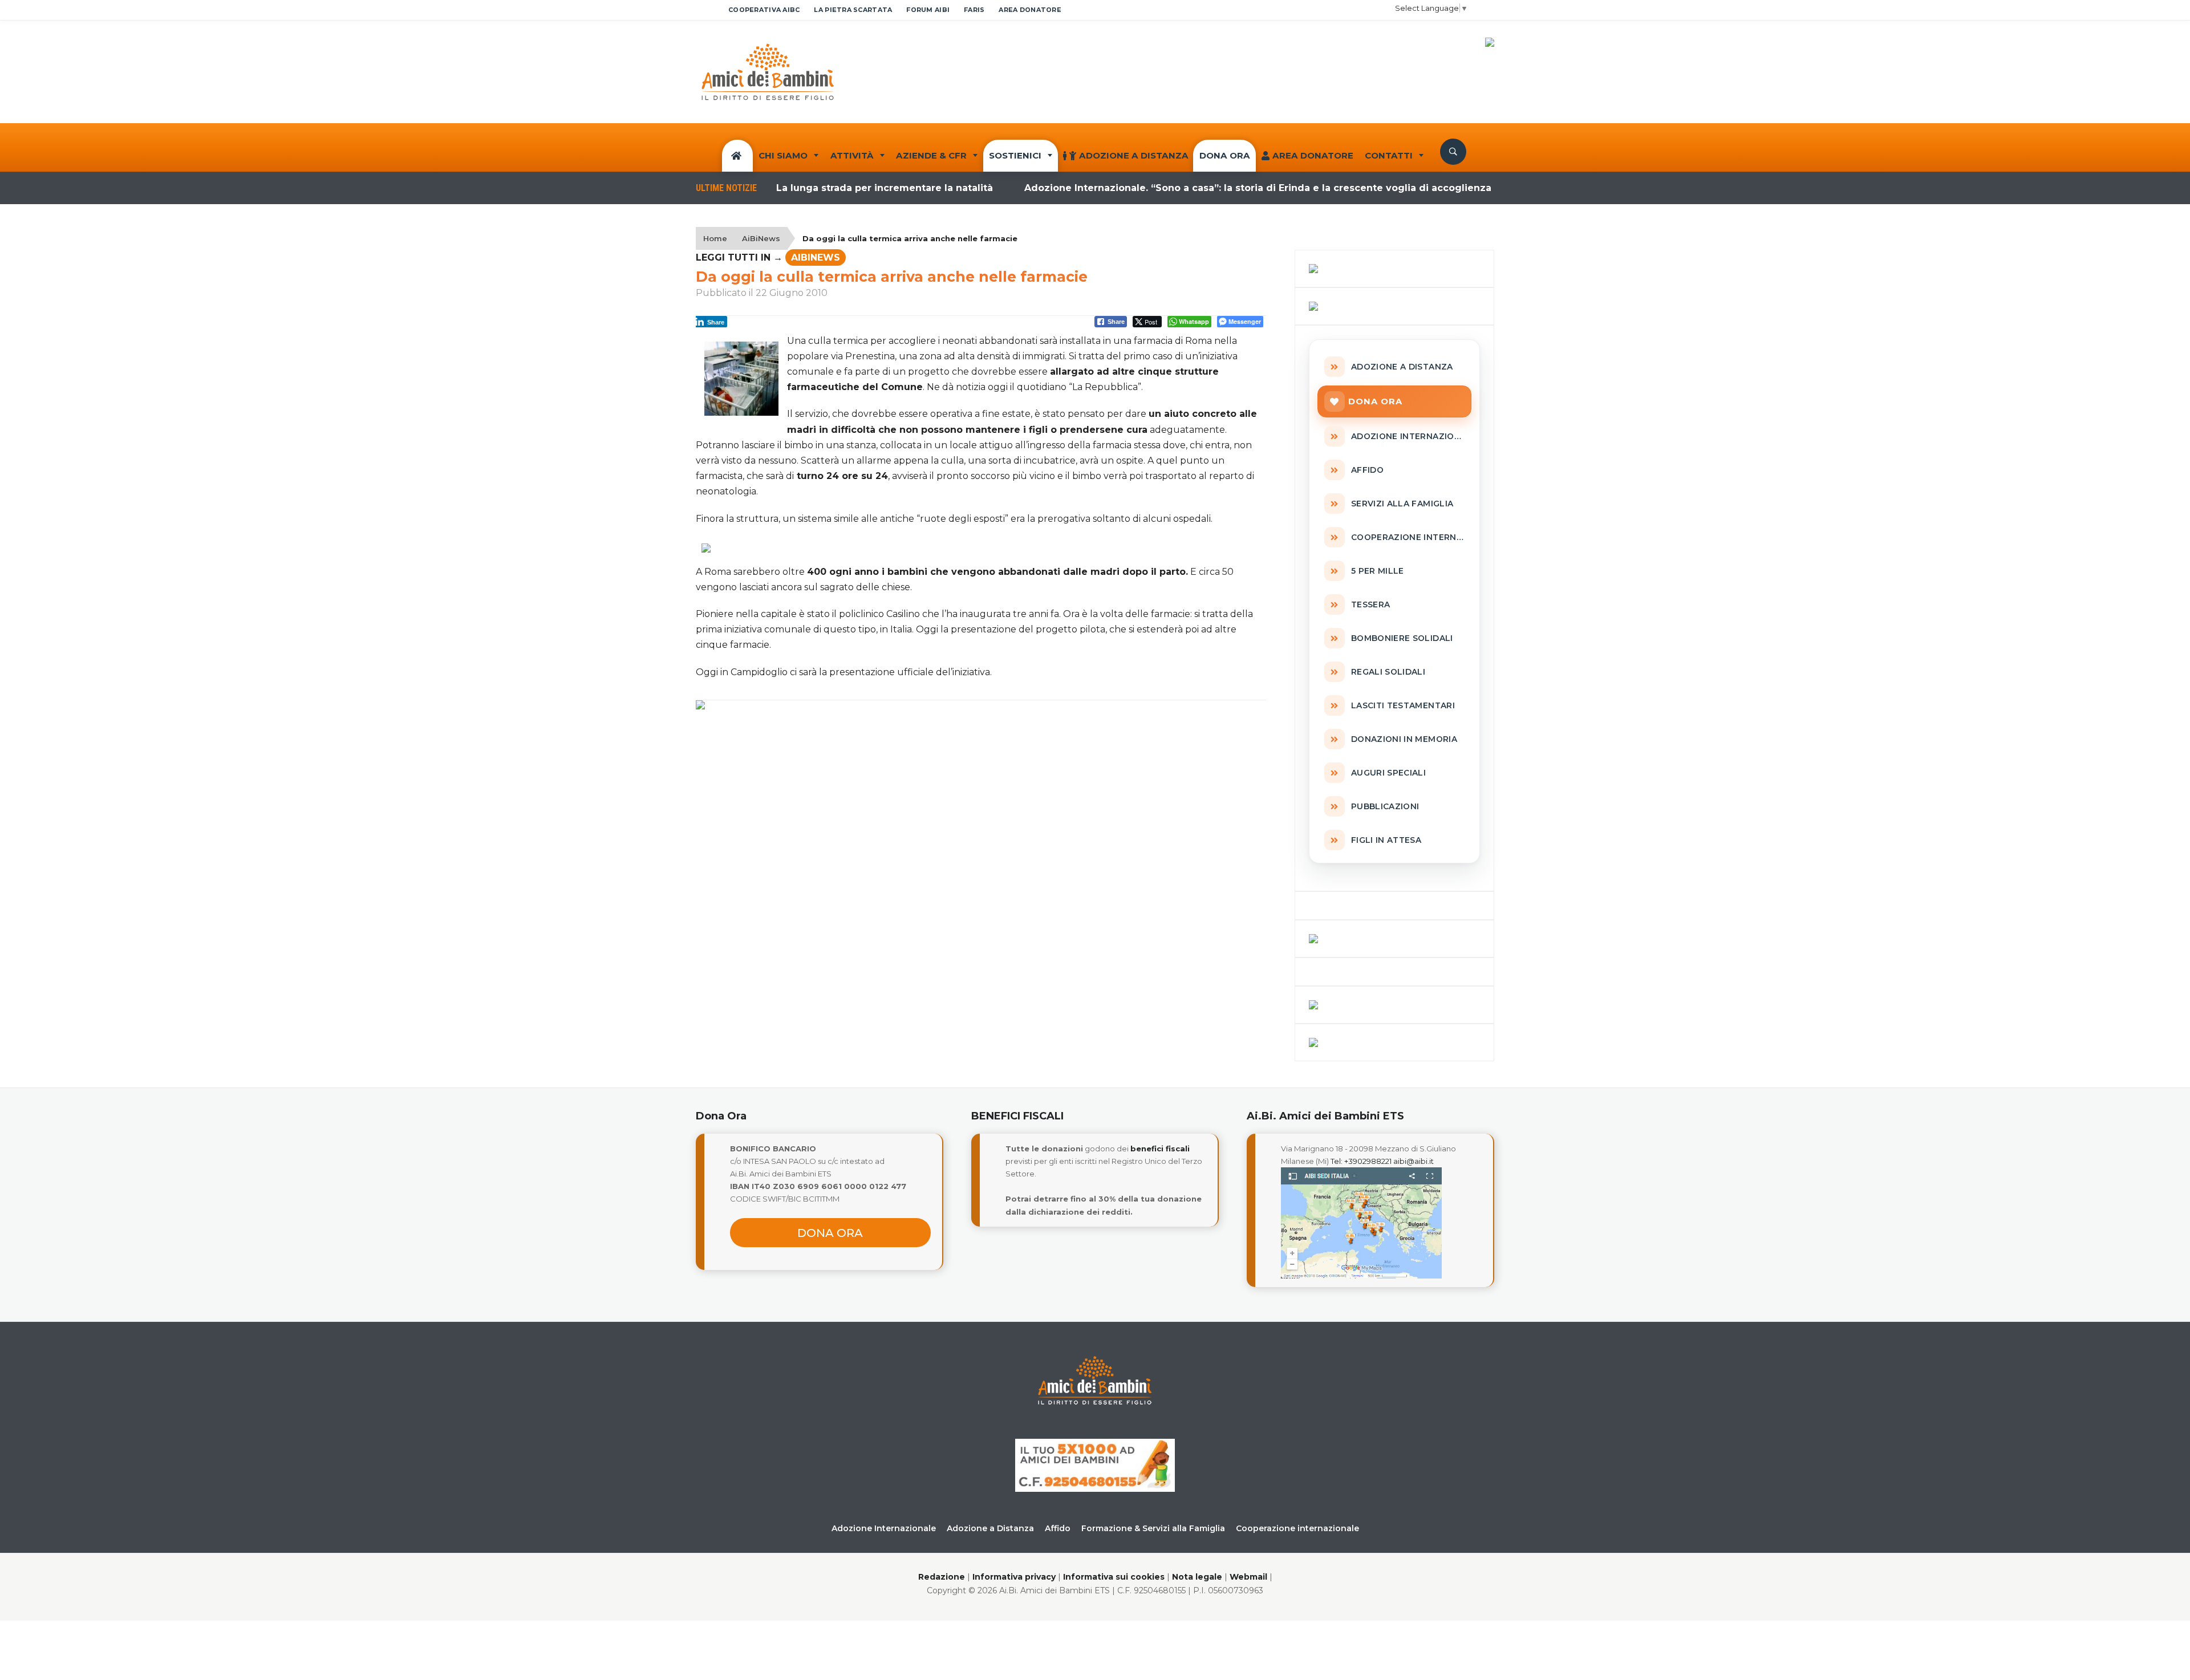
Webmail (1248, 1577)
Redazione (942, 1577)
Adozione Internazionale (884, 1528)
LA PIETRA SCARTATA (853, 10)
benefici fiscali (1160, 1149)
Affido (1058, 1528)
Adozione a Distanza (1134, 155)
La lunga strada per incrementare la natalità (830, 188)
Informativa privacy (1014, 1577)
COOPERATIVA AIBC (764, 10)
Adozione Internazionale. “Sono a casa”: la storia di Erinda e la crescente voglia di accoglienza (1204, 188)
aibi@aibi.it (1414, 1161)
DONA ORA (1225, 155)
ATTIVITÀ (852, 155)
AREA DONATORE (1030, 10)
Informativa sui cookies (1114, 1577)
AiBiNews (761, 238)
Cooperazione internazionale (1297, 1528)
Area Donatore (1313, 155)
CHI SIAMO (783, 155)
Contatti (1389, 155)
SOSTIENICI (1015, 155)
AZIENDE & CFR (931, 155)
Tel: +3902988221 (1361, 1161)
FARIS (974, 10)
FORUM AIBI (928, 10)
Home (715, 238)
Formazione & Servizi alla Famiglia (1153, 1528)
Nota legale (1197, 1577)
